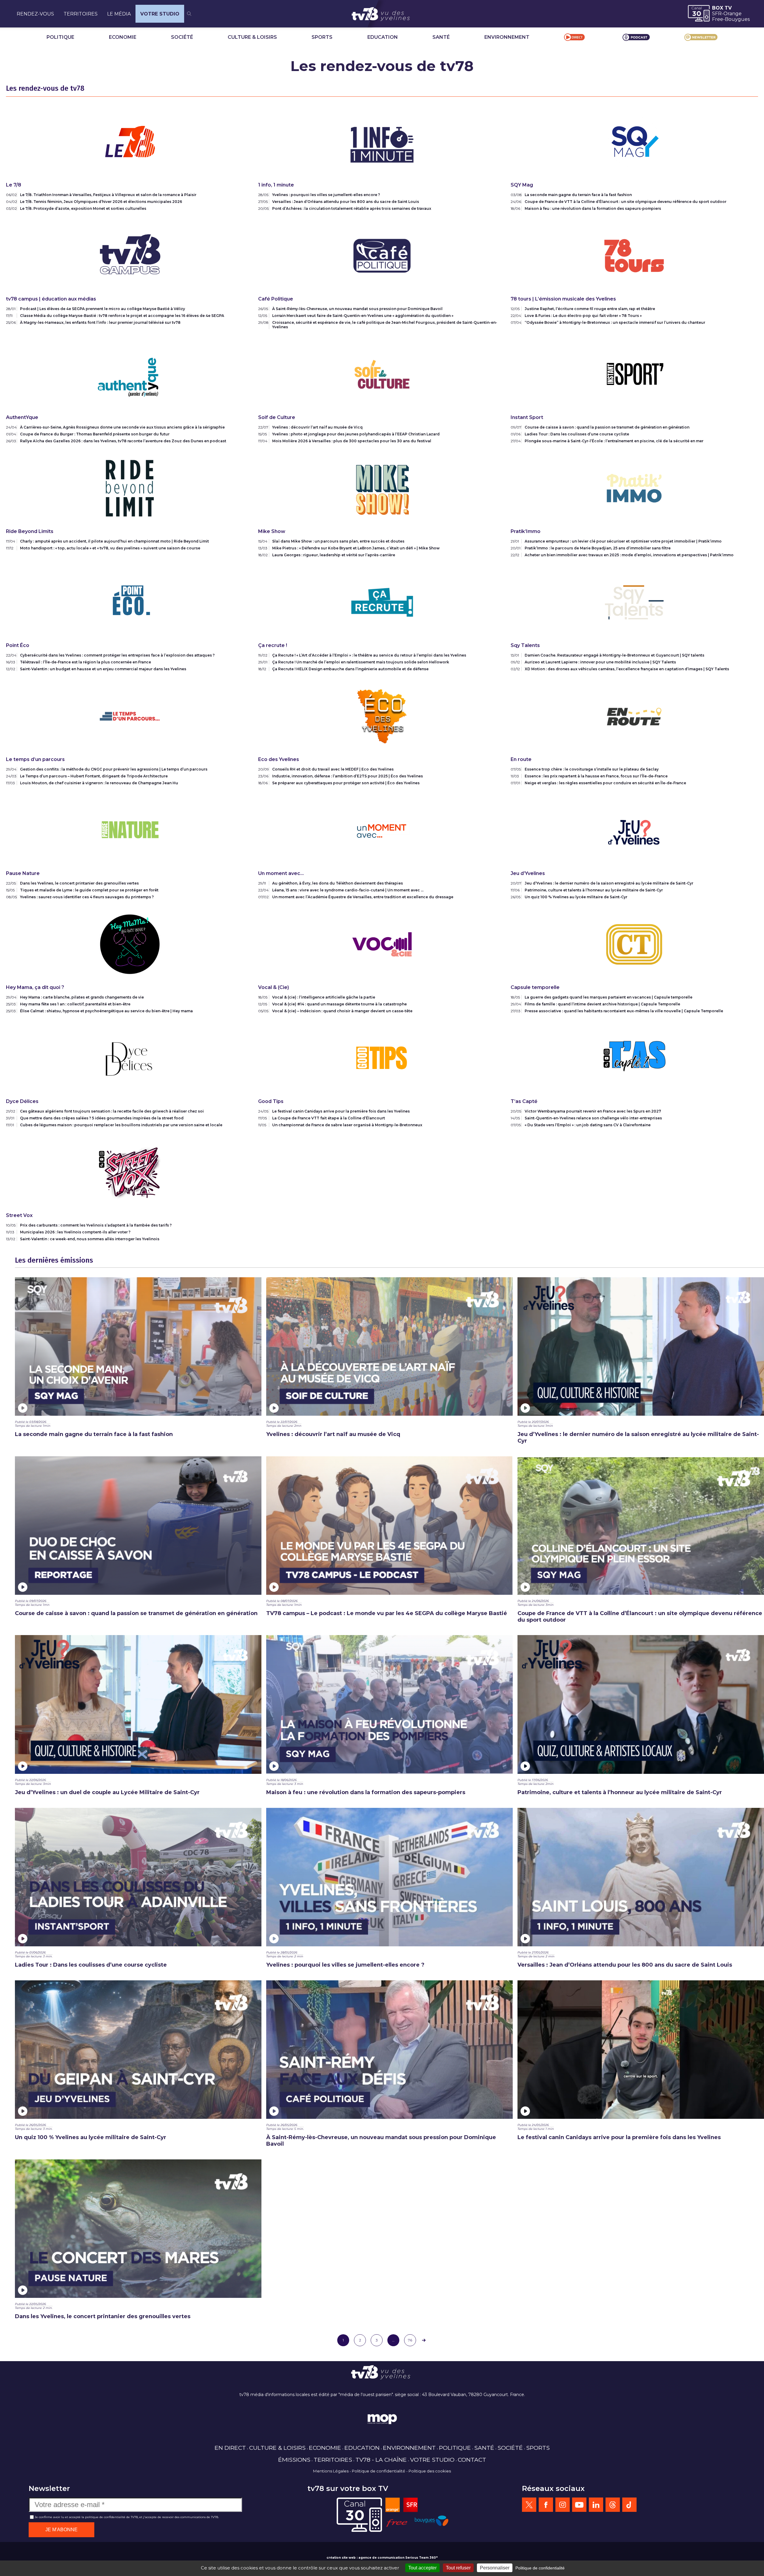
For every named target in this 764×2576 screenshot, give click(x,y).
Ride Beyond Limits (30, 531)
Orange (733, 14)
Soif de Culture (277, 417)
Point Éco (18, 645)
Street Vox (19, 1215)
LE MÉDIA (119, 14)
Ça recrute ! (273, 645)
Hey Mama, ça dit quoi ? (35, 987)
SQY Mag (522, 185)
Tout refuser (458, 2568)
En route (521, 759)
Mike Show (272, 531)
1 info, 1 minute (276, 185)
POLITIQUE (60, 37)
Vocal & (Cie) (274, 987)
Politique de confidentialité (379, 2471)
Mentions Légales (331, 2471)
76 (410, 2340)
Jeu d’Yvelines (528, 873)
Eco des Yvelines (279, 759)
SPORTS (322, 37)
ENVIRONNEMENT (507, 37)
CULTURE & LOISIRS (252, 37)
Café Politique (276, 299)
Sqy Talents (525, 645)
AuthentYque (22, 417)
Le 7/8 (14, 185)
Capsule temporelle (535, 987)
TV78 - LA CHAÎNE (381, 2460)
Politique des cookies (430, 2471)
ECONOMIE (123, 37)
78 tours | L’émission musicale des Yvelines (563, 299)
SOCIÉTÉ (182, 37)
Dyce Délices (22, 1101)
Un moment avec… (281, 873)
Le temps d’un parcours (35, 759)
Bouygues (737, 19)
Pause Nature (23, 873)
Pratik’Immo (526, 531)
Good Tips (271, 1101)
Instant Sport (527, 417)
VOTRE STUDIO (160, 14)
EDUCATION (383, 37)
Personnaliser (495, 2568)
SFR (717, 14)
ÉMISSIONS (294, 2460)
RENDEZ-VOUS (35, 14)
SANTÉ (441, 37)
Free (718, 19)
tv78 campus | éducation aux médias (51, 299)
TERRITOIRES (81, 14)
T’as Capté (524, 1101)
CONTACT (472, 2460)
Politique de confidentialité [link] (540, 2568)
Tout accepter (422, 2568)
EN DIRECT (230, 2448)
